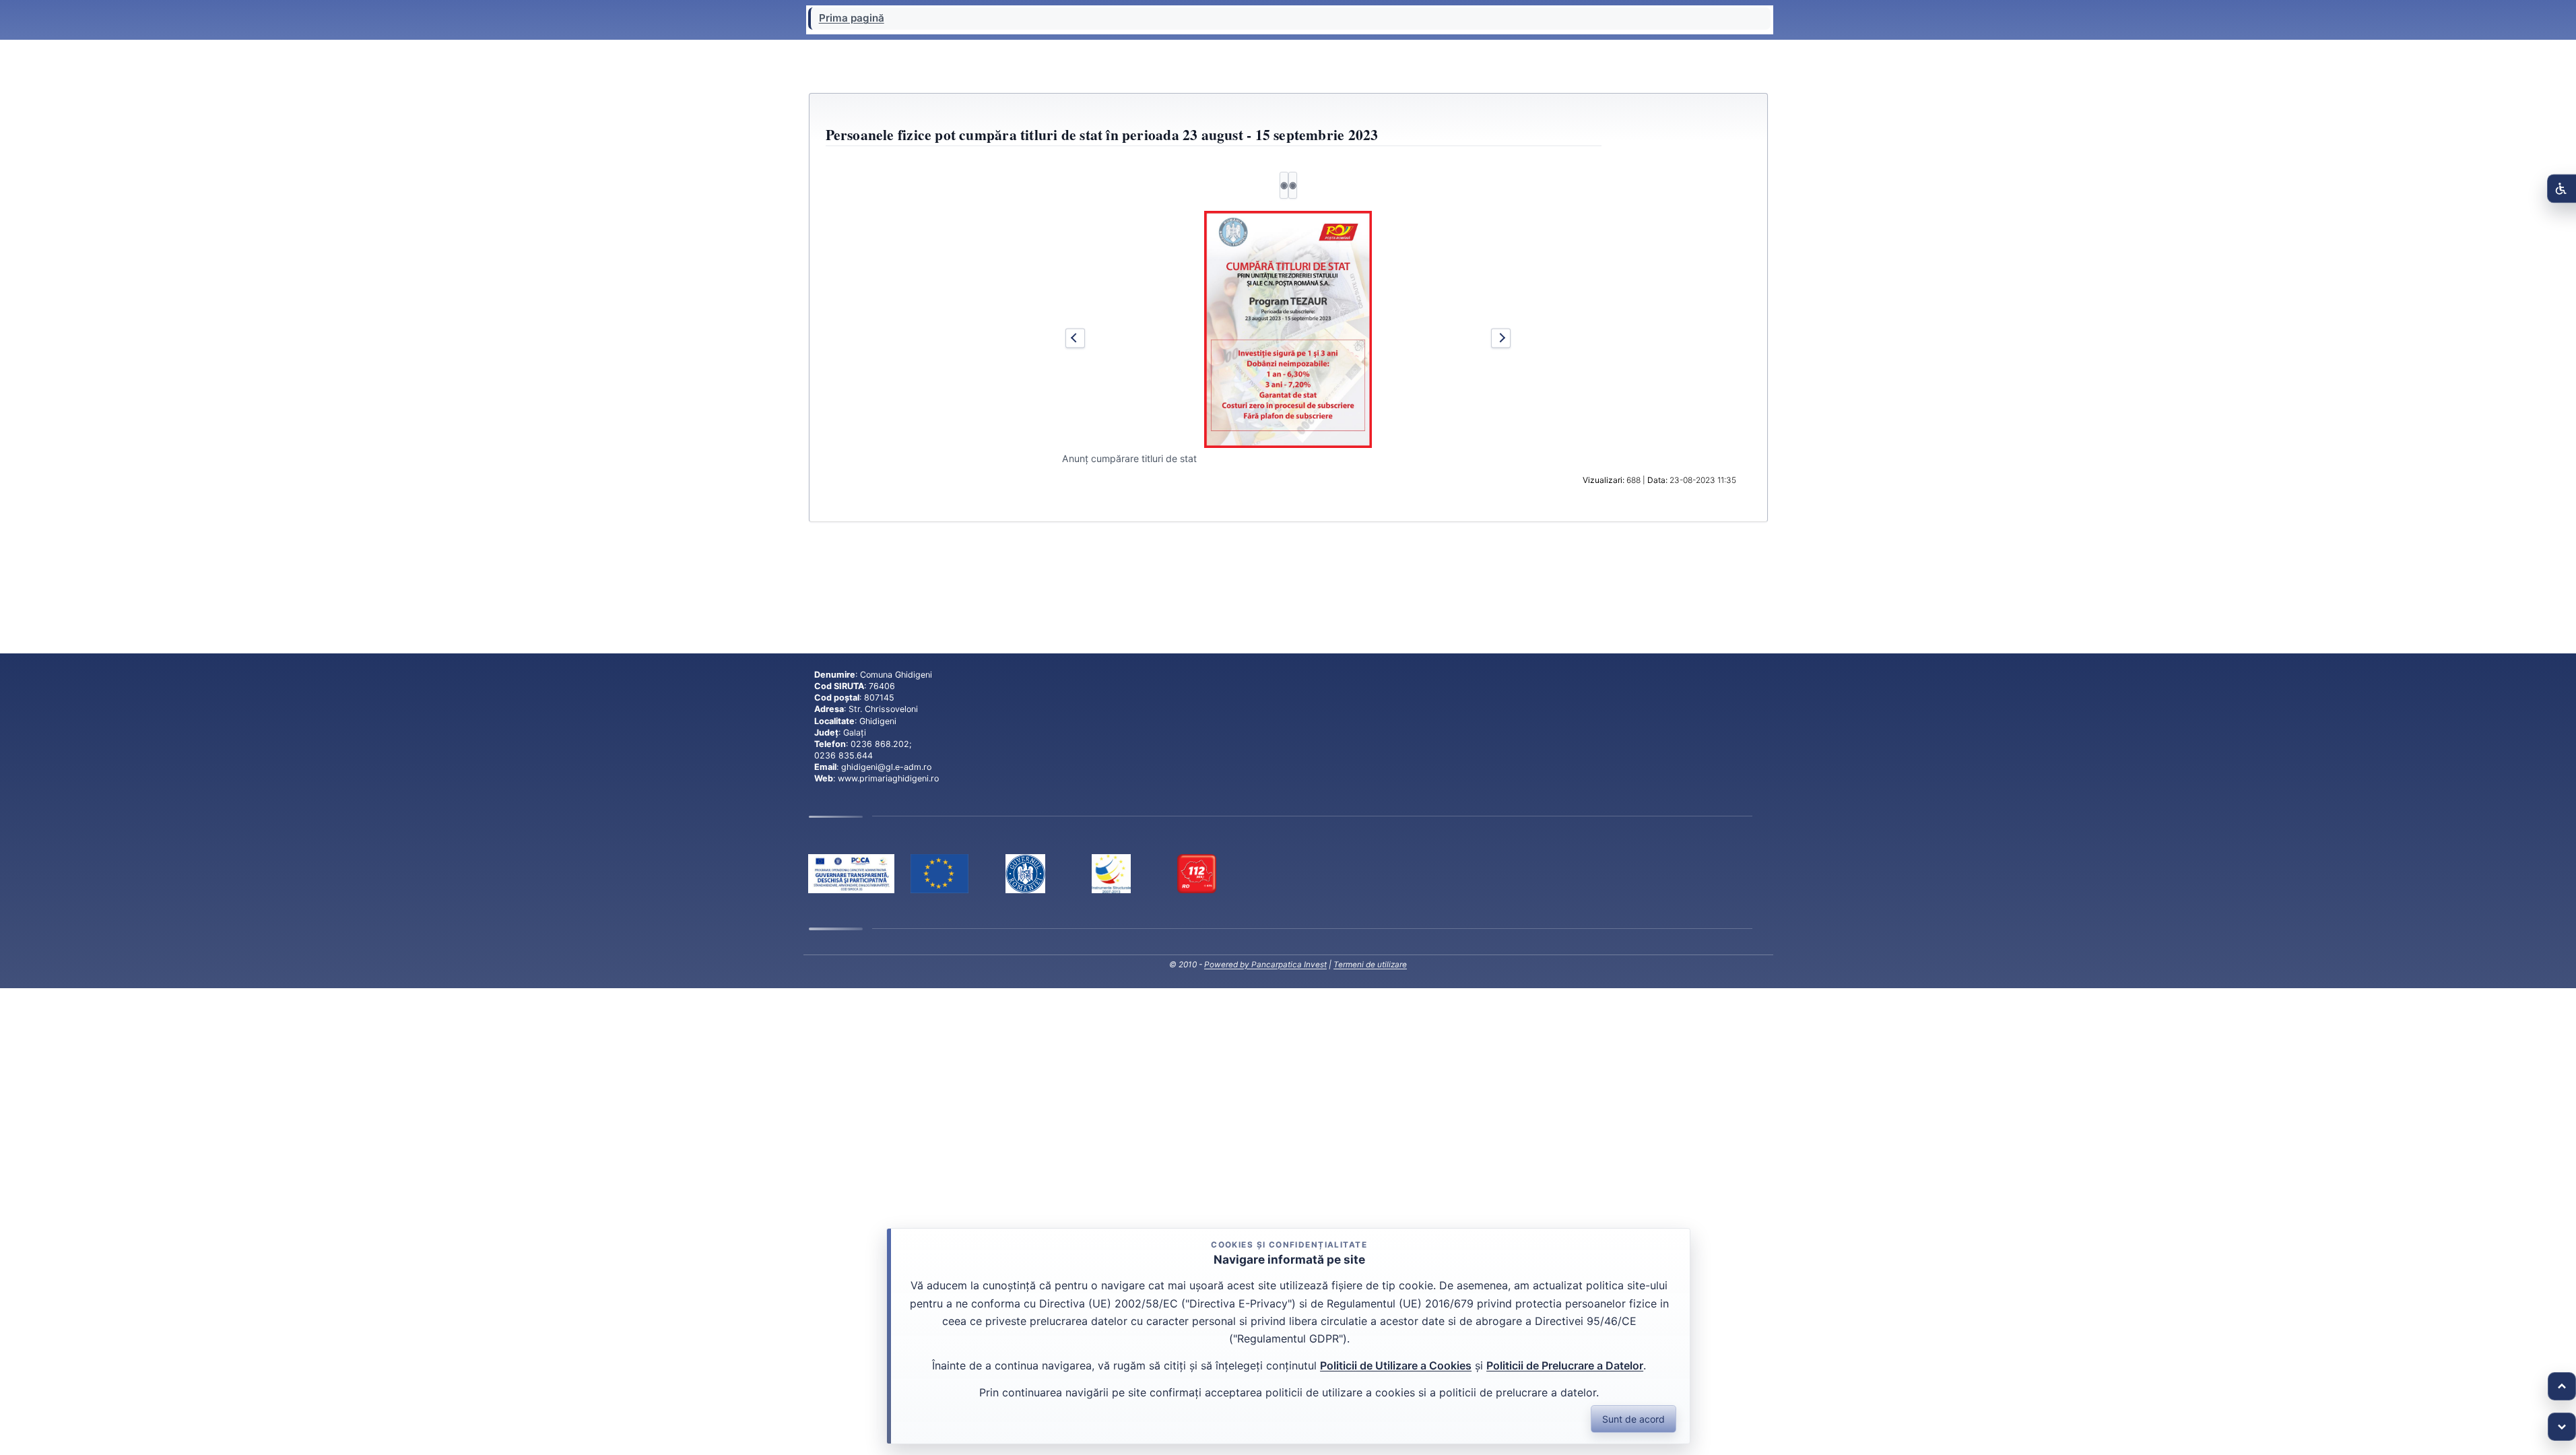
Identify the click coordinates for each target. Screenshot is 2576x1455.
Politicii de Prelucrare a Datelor (1565, 1365)
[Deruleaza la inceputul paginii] (2562, 1386)
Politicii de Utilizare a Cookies (1396, 1365)
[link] (851, 874)
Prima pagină (852, 18)
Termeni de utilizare (1370, 965)
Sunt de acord (1633, 1419)
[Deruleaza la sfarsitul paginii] (2562, 1427)
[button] (1288, 329)
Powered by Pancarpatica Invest (1265, 965)
